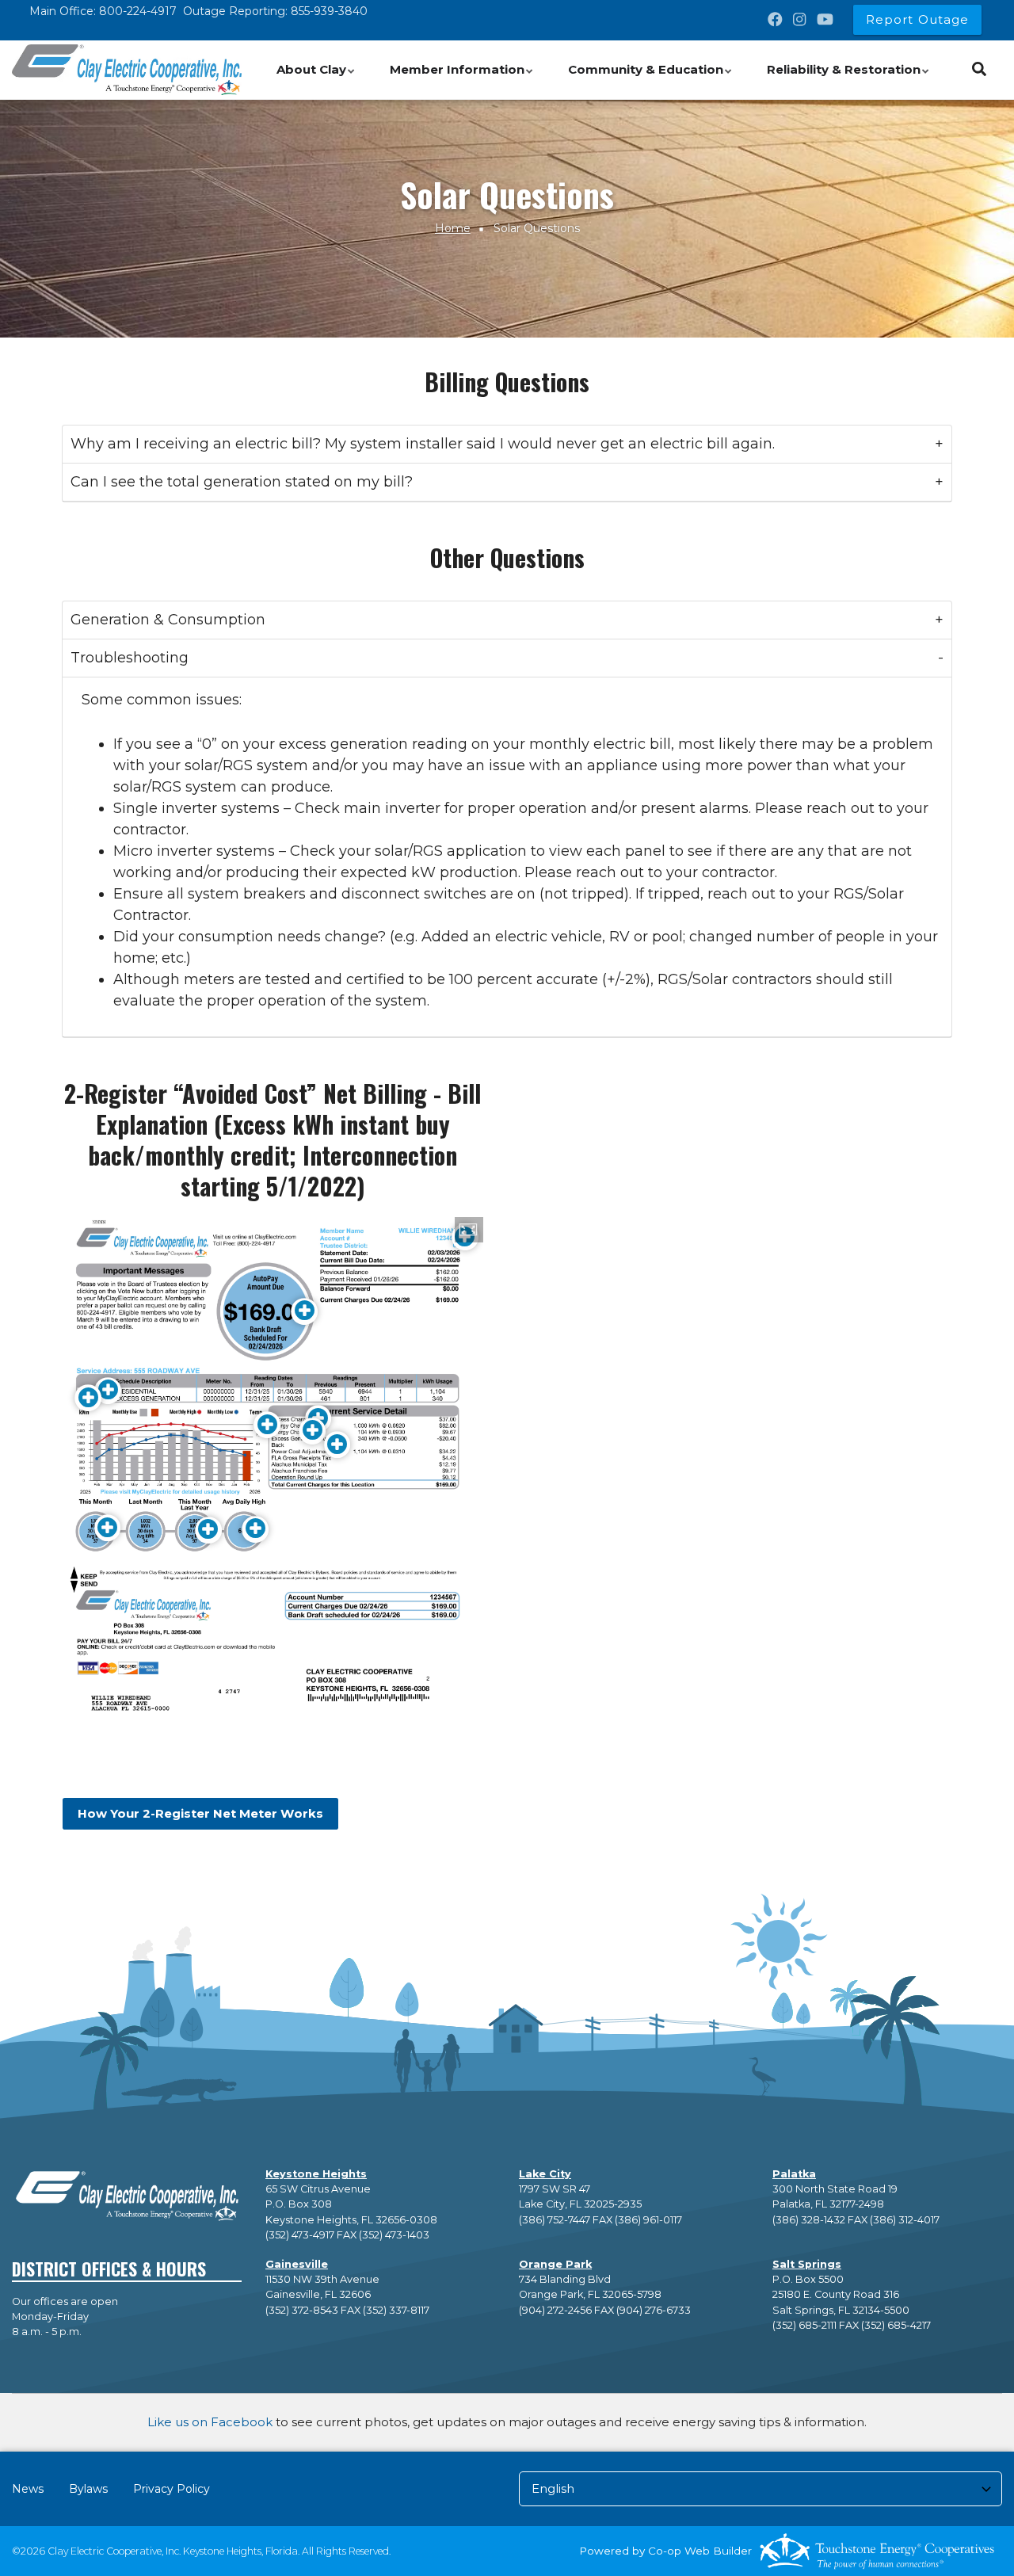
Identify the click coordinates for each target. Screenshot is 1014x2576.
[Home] (127, 70)
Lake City (545, 2174)
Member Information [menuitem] (464, 78)
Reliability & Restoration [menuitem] (850, 78)
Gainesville (297, 2264)
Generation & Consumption (168, 620)
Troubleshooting (130, 658)
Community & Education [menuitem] (652, 78)
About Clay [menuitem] (318, 78)
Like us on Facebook (210, 2422)
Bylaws (88, 2489)
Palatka (794, 2174)
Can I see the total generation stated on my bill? (242, 482)
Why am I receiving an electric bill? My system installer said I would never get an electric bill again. (423, 444)
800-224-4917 (138, 11)
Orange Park (555, 2264)
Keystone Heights (316, 2174)
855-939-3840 (329, 11)
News (28, 2489)
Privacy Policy (172, 2489)
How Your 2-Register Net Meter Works (200, 1814)
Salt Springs (807, 2264)
